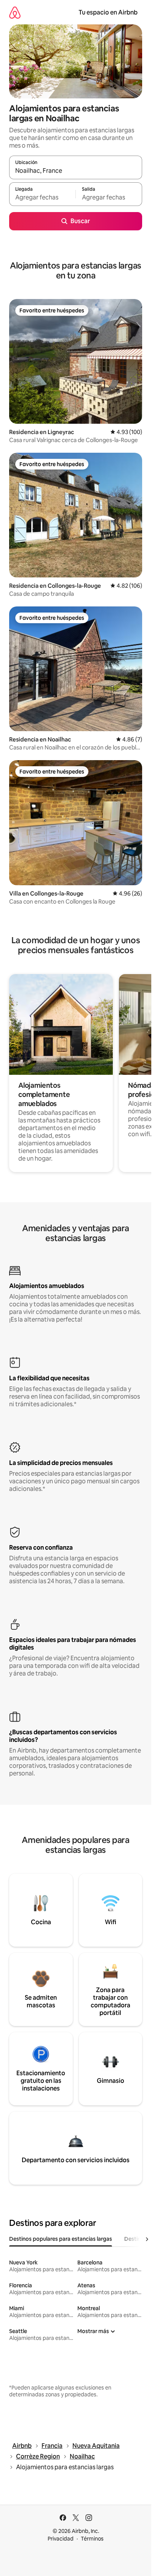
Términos (92, 2539)
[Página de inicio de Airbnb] (15, 12)
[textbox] (42, 198)
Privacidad (61, 2539)
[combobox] (76, 171)
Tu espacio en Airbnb (108, 12)
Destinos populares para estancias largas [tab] (61, 2239)
